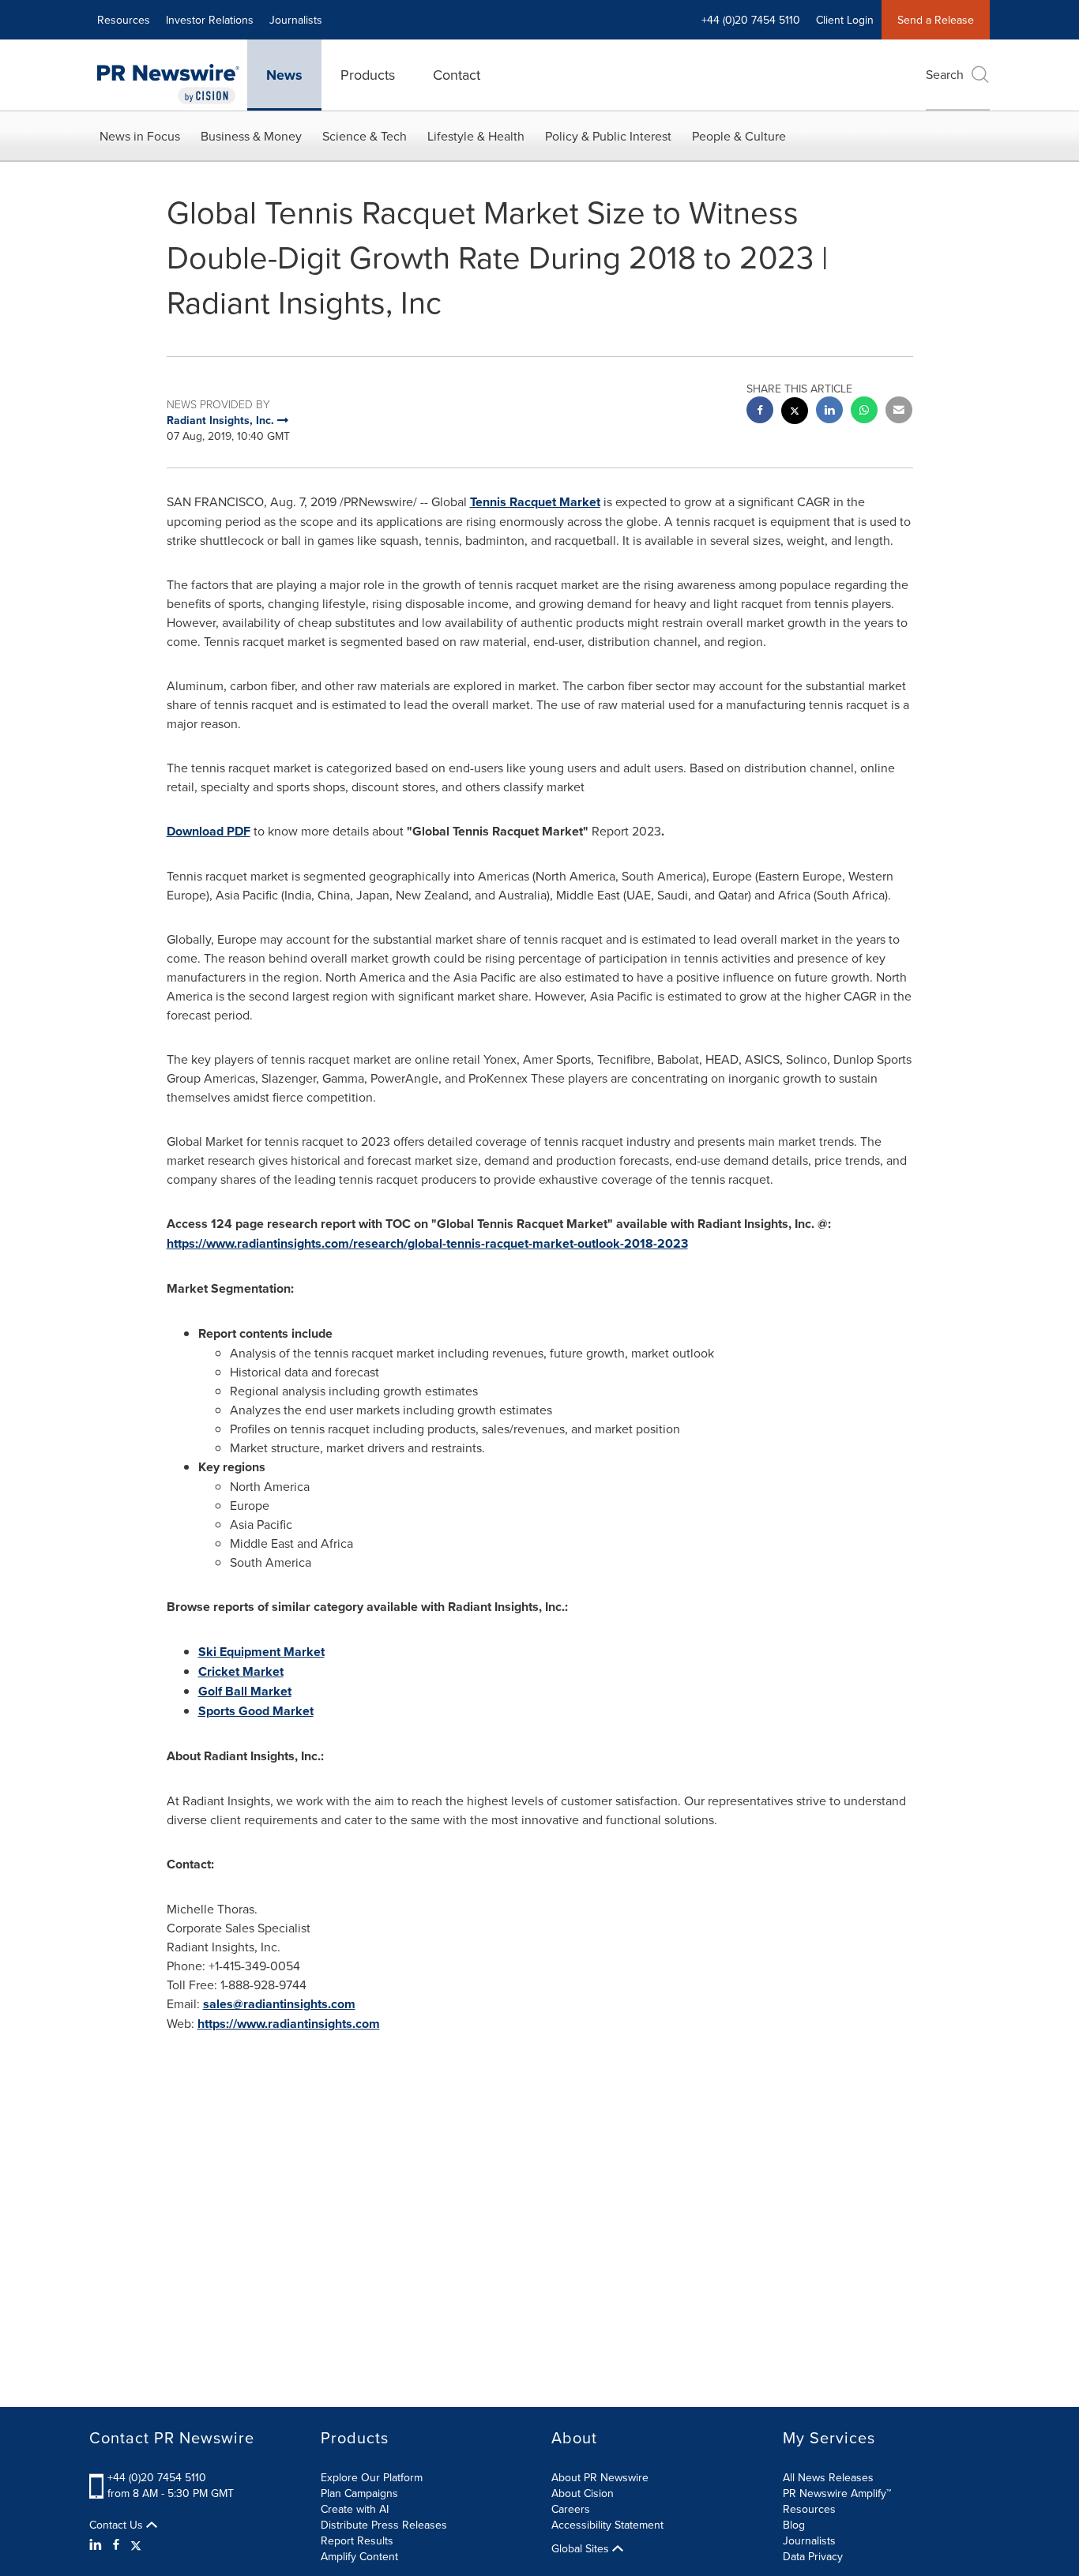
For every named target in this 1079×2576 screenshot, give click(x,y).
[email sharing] (899, 412)
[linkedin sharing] (829, 412)
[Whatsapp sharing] (864, 412)
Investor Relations (210, 20)
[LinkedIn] (98, 2544)
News (284, 75)
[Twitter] (136, 2544)
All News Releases (828, 2477)
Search (945, 74)
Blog (794, 2525)
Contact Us (118, 2525)
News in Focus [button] (140, 136)
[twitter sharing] (795, 413)
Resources (124, 20)
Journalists (296, 20)
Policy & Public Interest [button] (608, 136)
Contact (457, 75)
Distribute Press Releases (384, 2525)
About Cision (583, 2493)
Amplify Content (359, 2556)
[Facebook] (116, 2544)
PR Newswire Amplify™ (837, 2493)
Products (368, 75)
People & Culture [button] (739, 136)
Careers (571, 2509)
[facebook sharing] (760, 412)
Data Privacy (813, 2556)
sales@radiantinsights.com (279, 2004)
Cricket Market (241, 1671)
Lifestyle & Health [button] (476, 136)
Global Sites (582, 2548)
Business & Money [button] (251, 136)
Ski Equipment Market (261, 1652)
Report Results (357, 2540)
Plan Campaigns (359, 2493)
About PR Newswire (600, 2477)
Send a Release (936, 20)
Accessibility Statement (607, 2525)
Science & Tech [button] (365, 136)
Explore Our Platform (372, 2477)
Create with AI (355, 2509)
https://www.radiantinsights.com (289, 2024)
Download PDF (209, 831)
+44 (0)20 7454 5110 (157, 2477)
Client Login (845, 20)
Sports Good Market (256, 1711)
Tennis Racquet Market (535, 502)
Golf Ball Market (245, 1691)
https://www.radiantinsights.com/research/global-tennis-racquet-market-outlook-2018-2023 (427, 1243)
